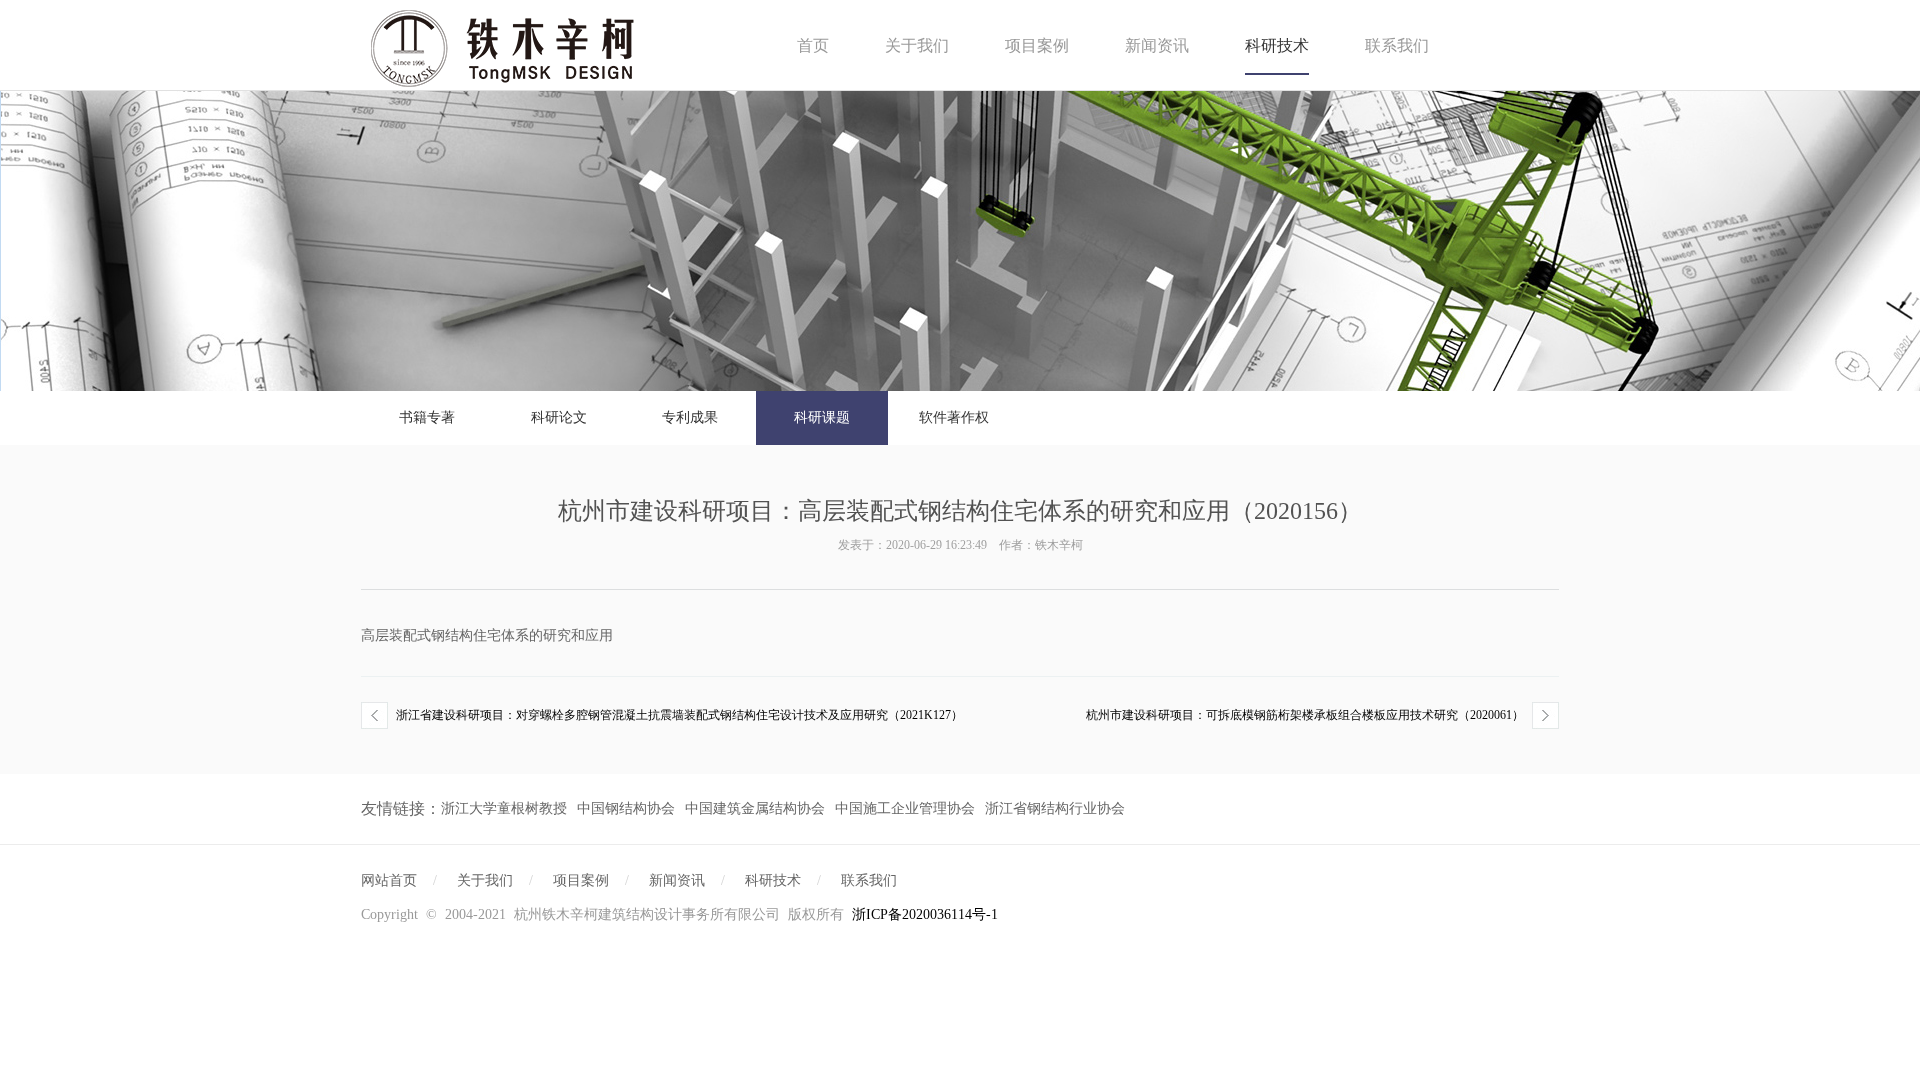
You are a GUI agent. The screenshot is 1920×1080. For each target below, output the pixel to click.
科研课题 (822, 417)
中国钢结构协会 (626, 808)
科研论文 (559, 417)
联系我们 (1397, 45)
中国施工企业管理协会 (905, 808)
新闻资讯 (1157, 45)
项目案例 (1037, 45)
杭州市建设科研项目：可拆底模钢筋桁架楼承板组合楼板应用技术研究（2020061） (1305, 715)
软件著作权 (954, 417)
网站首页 (389, 880)
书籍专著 (427, 417)
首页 (813, 45)
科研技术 (1277, 45)
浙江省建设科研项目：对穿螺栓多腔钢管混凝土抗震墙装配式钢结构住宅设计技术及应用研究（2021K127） (679, 715)
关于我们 (917, 45)
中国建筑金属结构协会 (755, 808)
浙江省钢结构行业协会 (1055, 808)
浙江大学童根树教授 (504, 808)
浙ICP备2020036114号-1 (925, 914)
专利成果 (690, 417)
